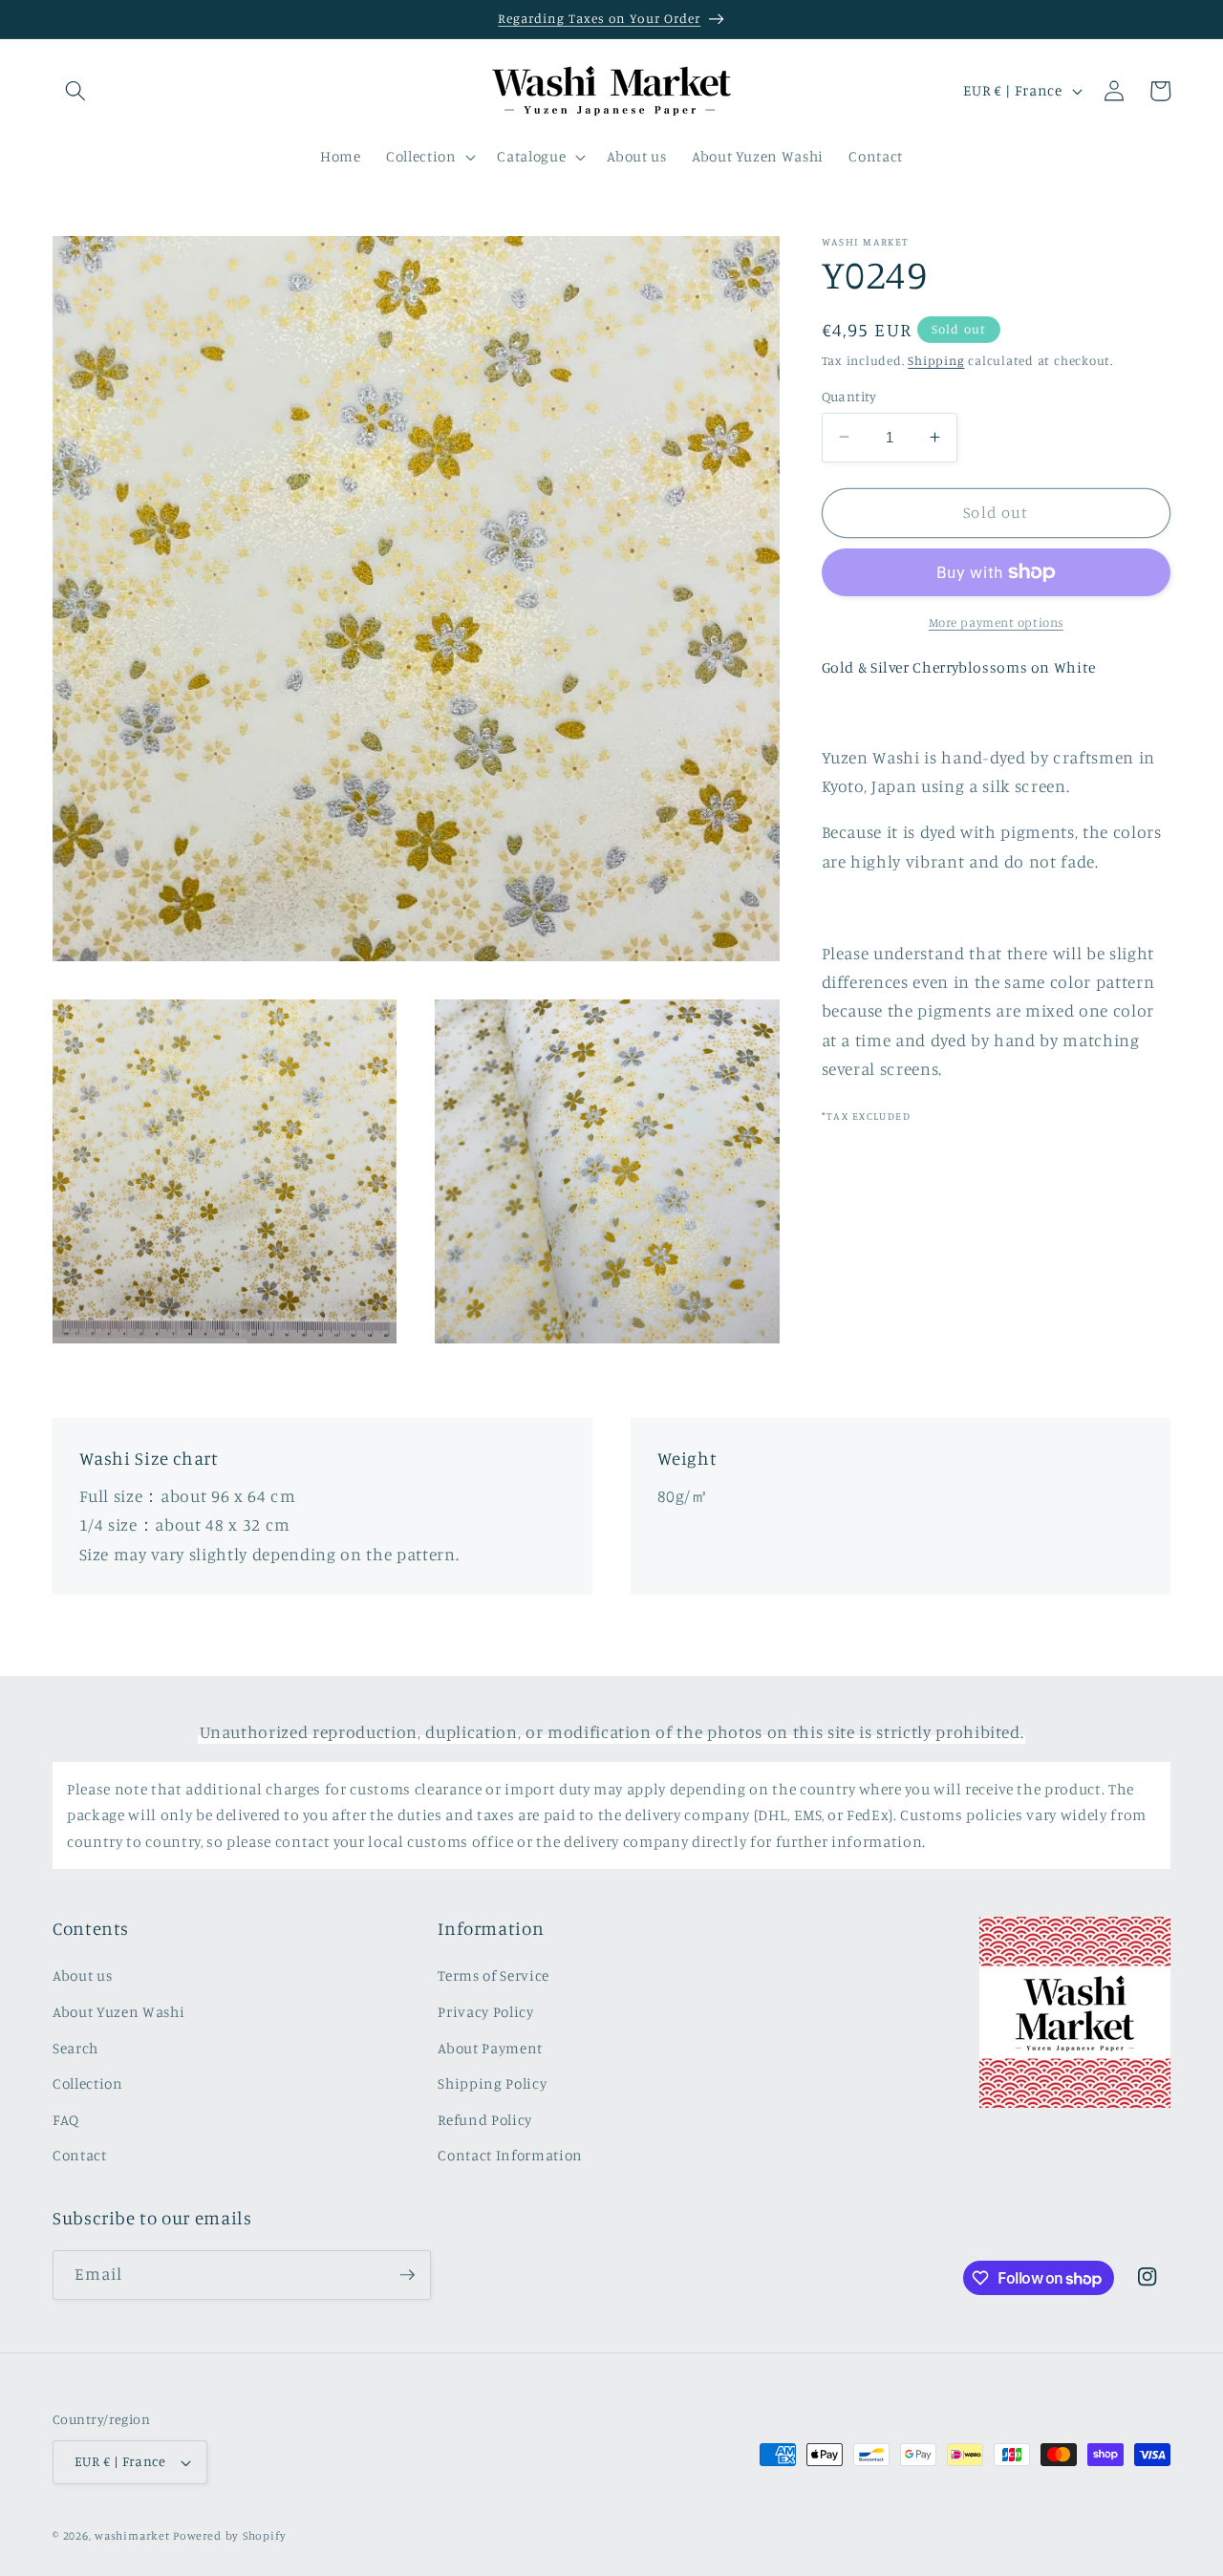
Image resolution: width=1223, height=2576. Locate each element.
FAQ (66, 2120)
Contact (80, 2156)
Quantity (849, 395)
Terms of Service (493, 1976)
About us (82, 1976)
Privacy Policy (485, 2012)
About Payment (490, 2048)
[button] (75, 91)
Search (75, 2048)
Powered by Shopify (229, 2535)
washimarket (132, 2535)
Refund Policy (485, 2120)
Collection (88, 2083)
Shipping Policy (492, 2083)
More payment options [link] (996, 621)
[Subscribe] (407, 2275)
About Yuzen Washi (118, 2012)
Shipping (936, 359)
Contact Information (510, 2156)
